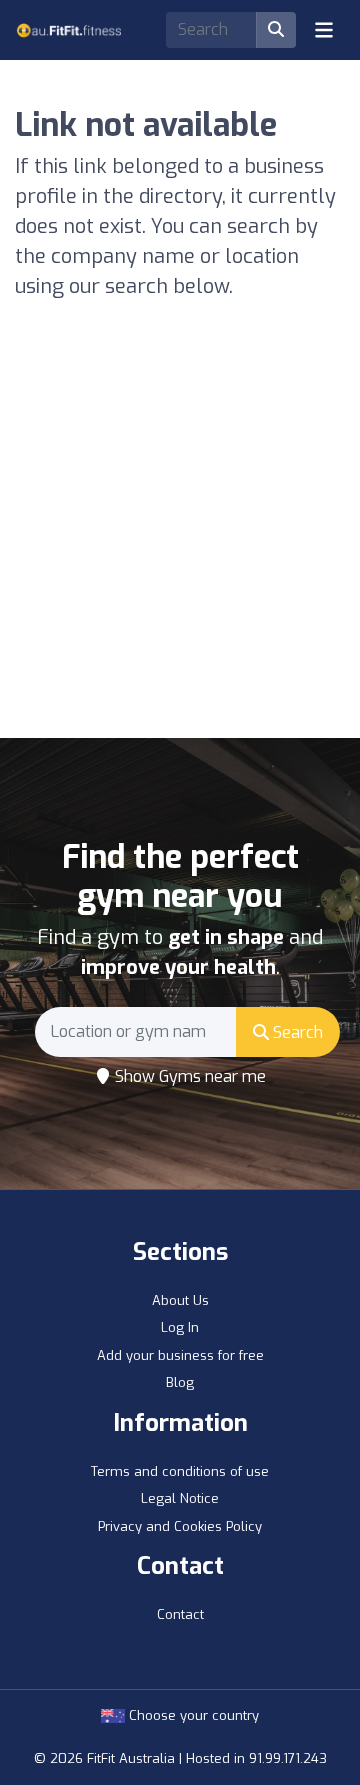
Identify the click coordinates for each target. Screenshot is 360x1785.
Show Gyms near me (188, 1076)
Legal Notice (180, 1498)
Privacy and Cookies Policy (180, 1526)
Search (296, 1032)
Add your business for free (180, 1355)
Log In (180, 1327)
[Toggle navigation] (324, 30)
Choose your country (192, 1715)
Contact (180, 1614)
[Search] (276, 30)
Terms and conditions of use (180, 1471)
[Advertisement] (180, 548)
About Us (180, 1300)
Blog (180, 1382)
